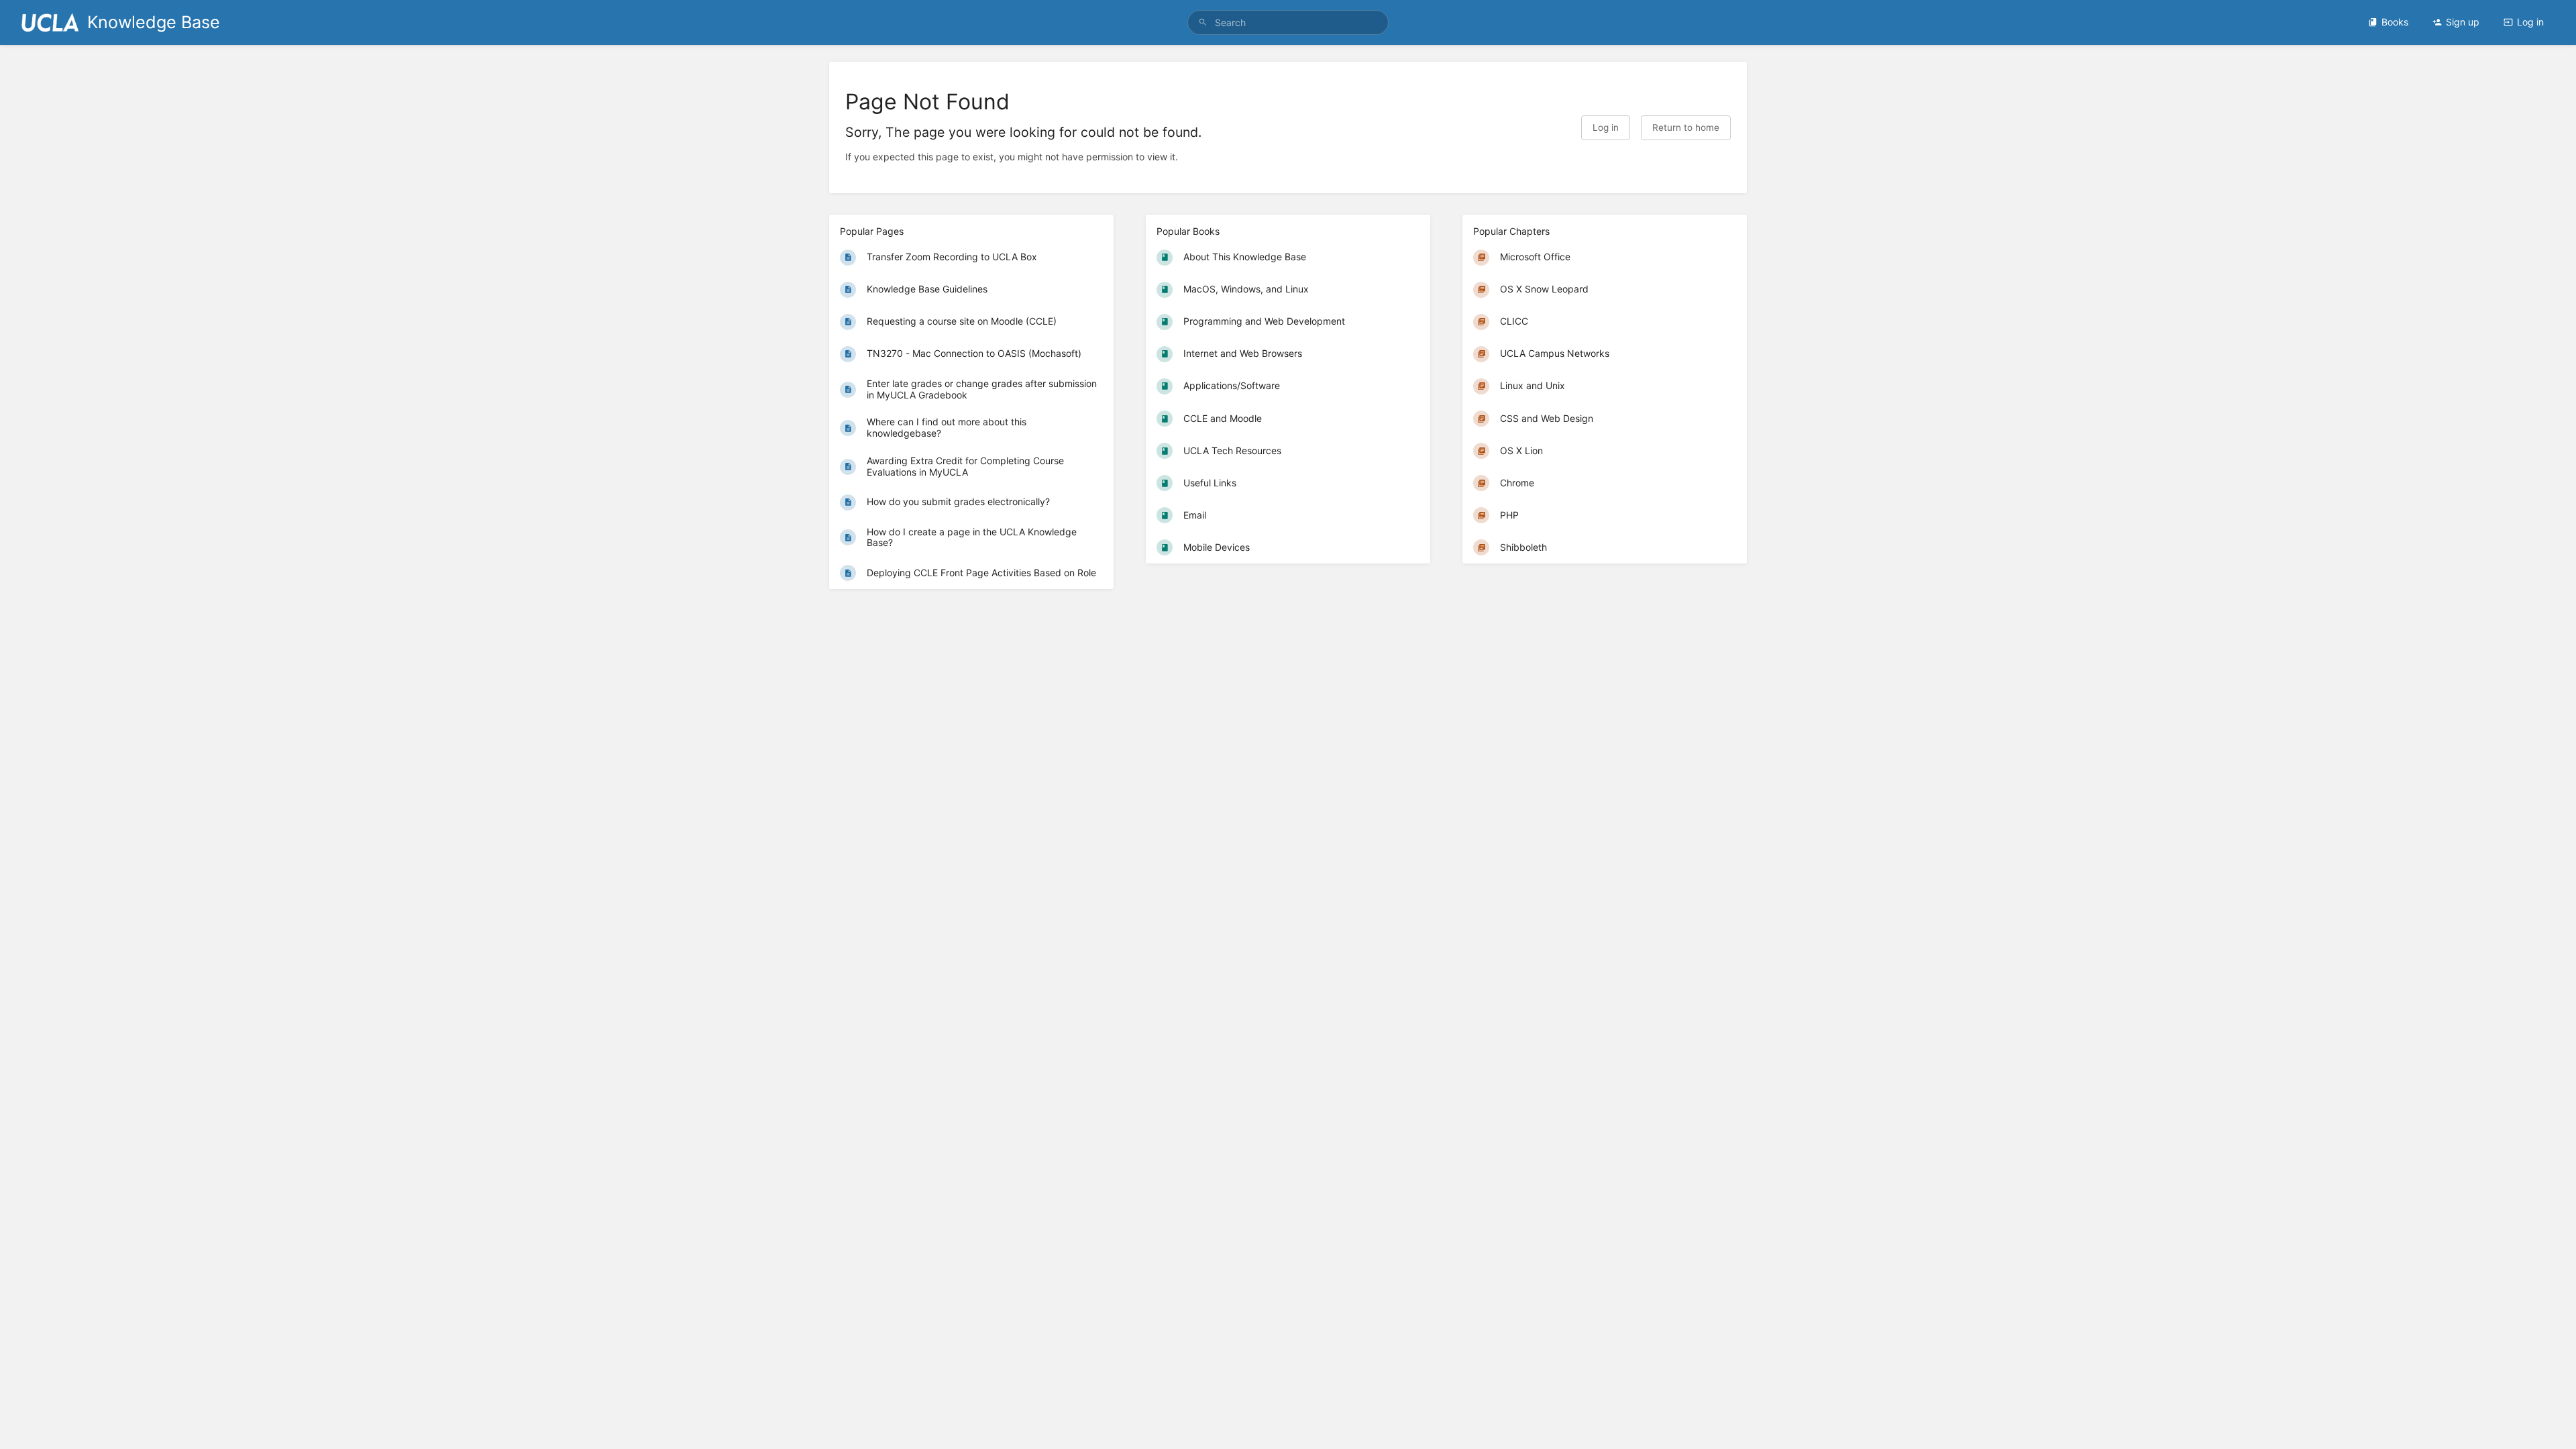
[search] (1288, 22)
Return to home (1686, 127)
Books (2395, 22)
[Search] (1203, 22)
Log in (2530, 22)
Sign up (2463, 22)
